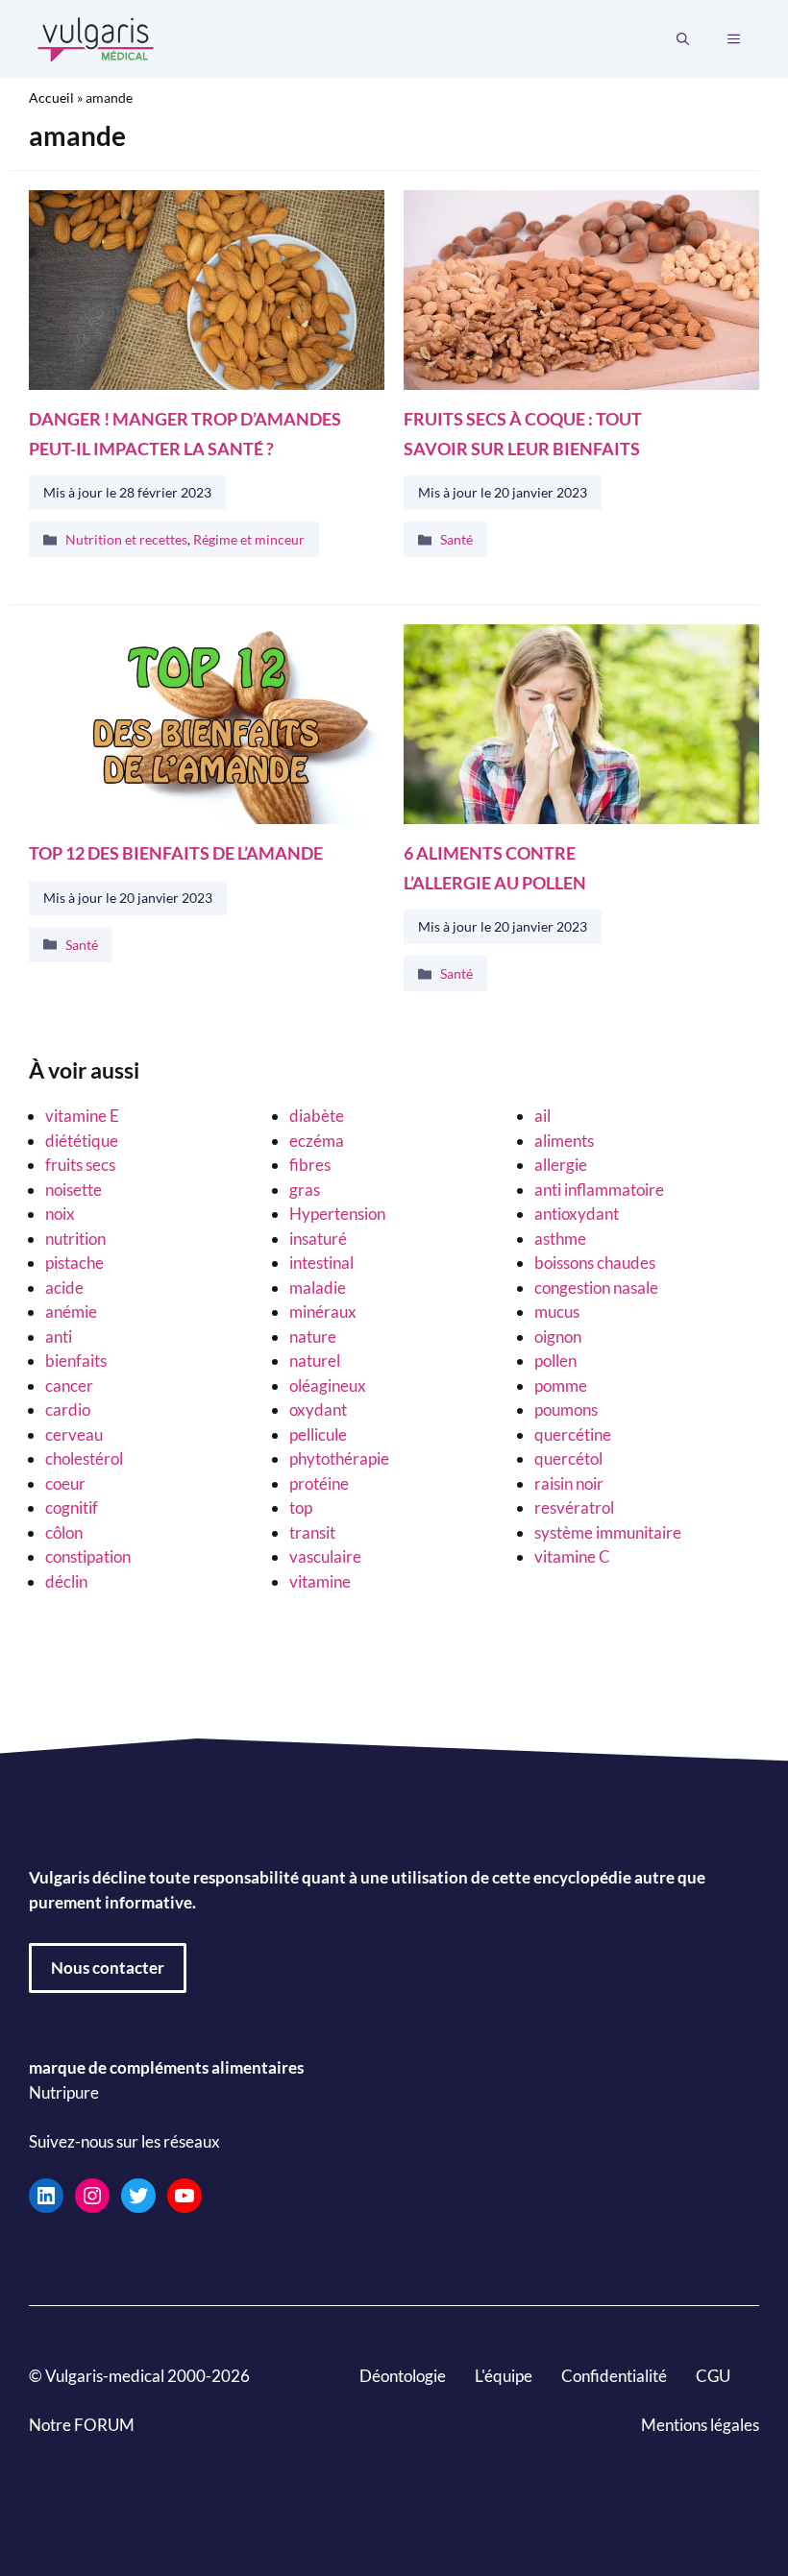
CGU (713, 2375)
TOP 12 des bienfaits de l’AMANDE (176, 853)
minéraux (323, 1312)
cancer (69, 1385)
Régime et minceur (249, 540)
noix (60, 1214)
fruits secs (80, 1165)
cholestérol (84, 1458)
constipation (88, 1556)
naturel (315, 1361)
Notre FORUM (82, 2424)
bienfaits (76, 1361)
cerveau (74, 1434)
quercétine (573, 1434)
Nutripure (64, 2091)
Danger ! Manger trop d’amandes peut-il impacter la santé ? (185, 434)
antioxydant (577, 1214)
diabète (317, 1116)
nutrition (75, 1239)
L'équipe (504, 2375)
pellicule (318, 1434)
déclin (66, 1581)
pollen (555, 1361)
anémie (71, 1312)
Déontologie (403, 2375)
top (301, 1507)
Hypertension (337, 1214)
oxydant (318, 1410)
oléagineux (328, 1385)
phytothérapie (339, 1458)
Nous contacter (108, 1968)
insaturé (318, 1239)
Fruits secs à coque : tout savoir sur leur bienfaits (523, 434)
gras (305, 1190)
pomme (561, 1385)
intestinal (321, 1263)
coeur (65, 1483)
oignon (558, 1337)
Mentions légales (700, 2424)
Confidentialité (614, 2375)
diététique (82, 1141)
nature (313, 1337)
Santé (456, 540)
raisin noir (569, 1483)
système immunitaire (608, 1532)
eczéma (317, 1141)
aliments (564, 1141)
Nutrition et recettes (126, 540)
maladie (318, 1288)
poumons (566, 1410)
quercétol (568, 1458)
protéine (319, 1483)
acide (64, 1288)
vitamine (320, 1581)
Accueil (51, 97)
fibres (310, 1165)
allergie (561, 1165)
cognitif (72, 1507)
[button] (683, 39)
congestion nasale (596, 1288)
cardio (68, 1410)
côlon (64, 1532)
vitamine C (572, 1556)
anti (59, 1337)
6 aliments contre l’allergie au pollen (495, 868)
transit (312, 1532)
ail (542, 1116)
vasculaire (325, 1556)
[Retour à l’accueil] (96, 37)
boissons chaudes (595, 1263)
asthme (560, 1239)
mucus (557, 1312)
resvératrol (574, 1507)
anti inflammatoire (599, 1190)
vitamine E (82, 1116)
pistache (74, 1263)
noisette (74, 1190)
